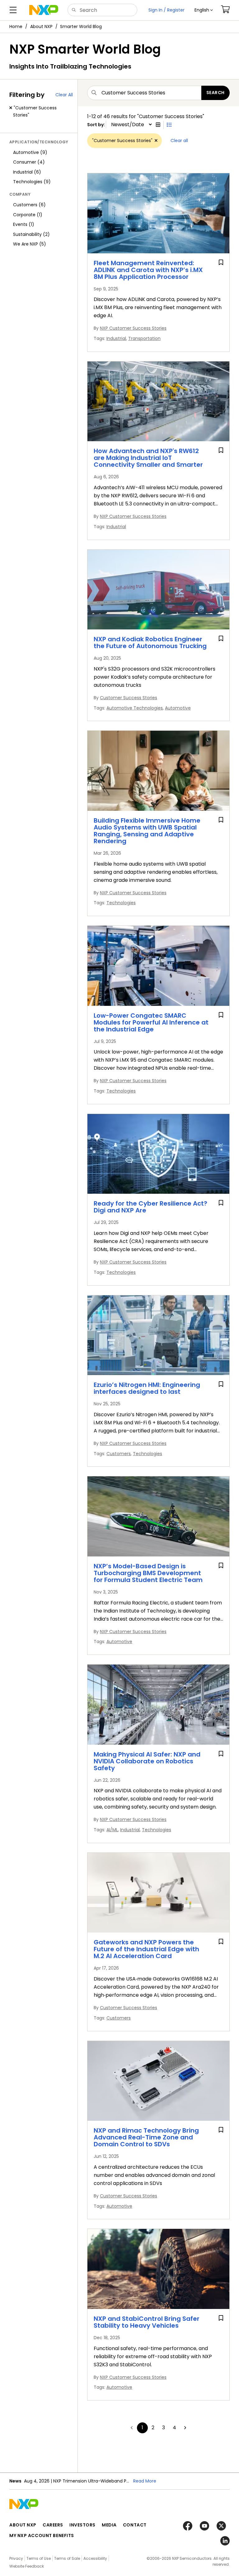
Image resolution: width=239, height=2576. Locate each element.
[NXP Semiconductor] (44, 10)
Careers (53, 2525)
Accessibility (95, 2558)
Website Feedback (27, 2566)
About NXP (41, 26)
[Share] (232, 47)
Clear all (179, 141)
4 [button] (174, 2428)
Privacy (16, 2558)
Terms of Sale (67, 2558)
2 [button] (153, 2428)
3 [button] (164, 2428)
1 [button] (142, 2428)
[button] (204, 10)
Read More (145, 2481)
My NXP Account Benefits (42, 2535)
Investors (82, 2525)
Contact (135, 2525)
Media (109, 2525)
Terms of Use (39, 2558)
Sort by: (96, 125)
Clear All (64, 95)
